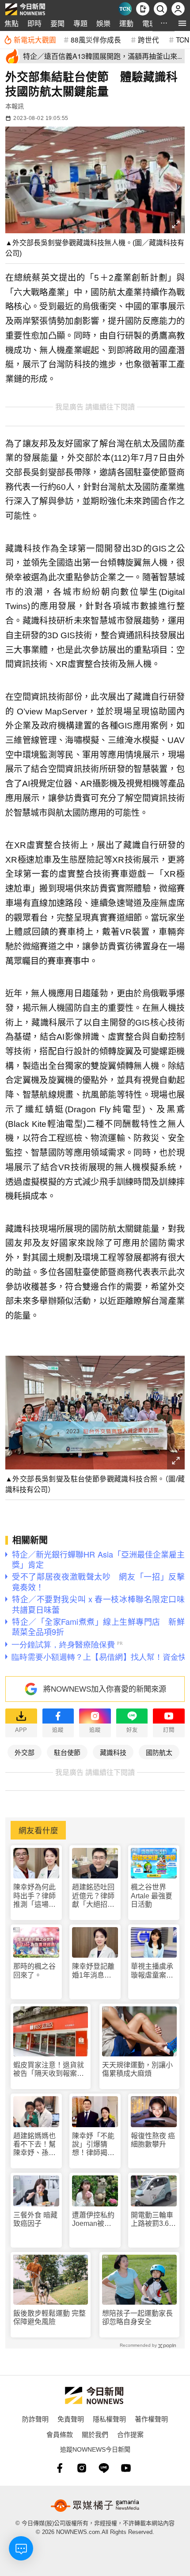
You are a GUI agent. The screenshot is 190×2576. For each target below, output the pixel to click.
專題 (80, 23)
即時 (34, 23)
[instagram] (82, 2468)
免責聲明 (71, 2419)
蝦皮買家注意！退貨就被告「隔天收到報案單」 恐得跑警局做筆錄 (51, 2069)
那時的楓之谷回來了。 (34, 1971)
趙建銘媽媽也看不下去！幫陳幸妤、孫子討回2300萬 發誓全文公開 (35, 2145)
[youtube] (126, 2468)
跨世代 (148, 39)
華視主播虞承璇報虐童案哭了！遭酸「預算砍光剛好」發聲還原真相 (152, 1971)
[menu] (182, 23)
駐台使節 (67, 1752)
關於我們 (95, 2434)
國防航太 (159, 1752)
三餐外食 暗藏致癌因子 (35, 2219)
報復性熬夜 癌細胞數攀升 (153, 2140)
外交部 (25, 1752)
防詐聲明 (35, 2419)
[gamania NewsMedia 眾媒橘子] (95, 2506)
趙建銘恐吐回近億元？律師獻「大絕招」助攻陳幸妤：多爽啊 (93, 1896)
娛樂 (103, 23)
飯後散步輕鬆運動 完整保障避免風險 (49, 2318)
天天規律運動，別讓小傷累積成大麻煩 (137, 2069)
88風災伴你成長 (96, 39)
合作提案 (130, 2434)
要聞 (57, 23)
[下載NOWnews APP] (143, 9)
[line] (104, 2468)
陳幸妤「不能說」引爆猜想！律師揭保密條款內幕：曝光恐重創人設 (93, 2145)
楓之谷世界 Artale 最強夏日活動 (152, 1895)
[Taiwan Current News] (125, 9)
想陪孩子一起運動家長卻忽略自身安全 (137, 2318)
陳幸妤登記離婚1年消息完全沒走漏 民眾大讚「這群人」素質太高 (93, 1971)
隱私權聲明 (109, 2419)
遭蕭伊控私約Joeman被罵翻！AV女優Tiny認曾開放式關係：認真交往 (93, 2219)
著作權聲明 (151, 2419)
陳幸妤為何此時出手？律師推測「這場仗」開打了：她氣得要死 (36, 1896)
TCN (182, 39)
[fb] (60, 2468)
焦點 (11, 23)
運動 (126, 23)
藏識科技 (113, 1752)
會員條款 (60, 2434)
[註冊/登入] (178, 9)
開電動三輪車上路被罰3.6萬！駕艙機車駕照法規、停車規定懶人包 (152, 2219)
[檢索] (160, 9)
